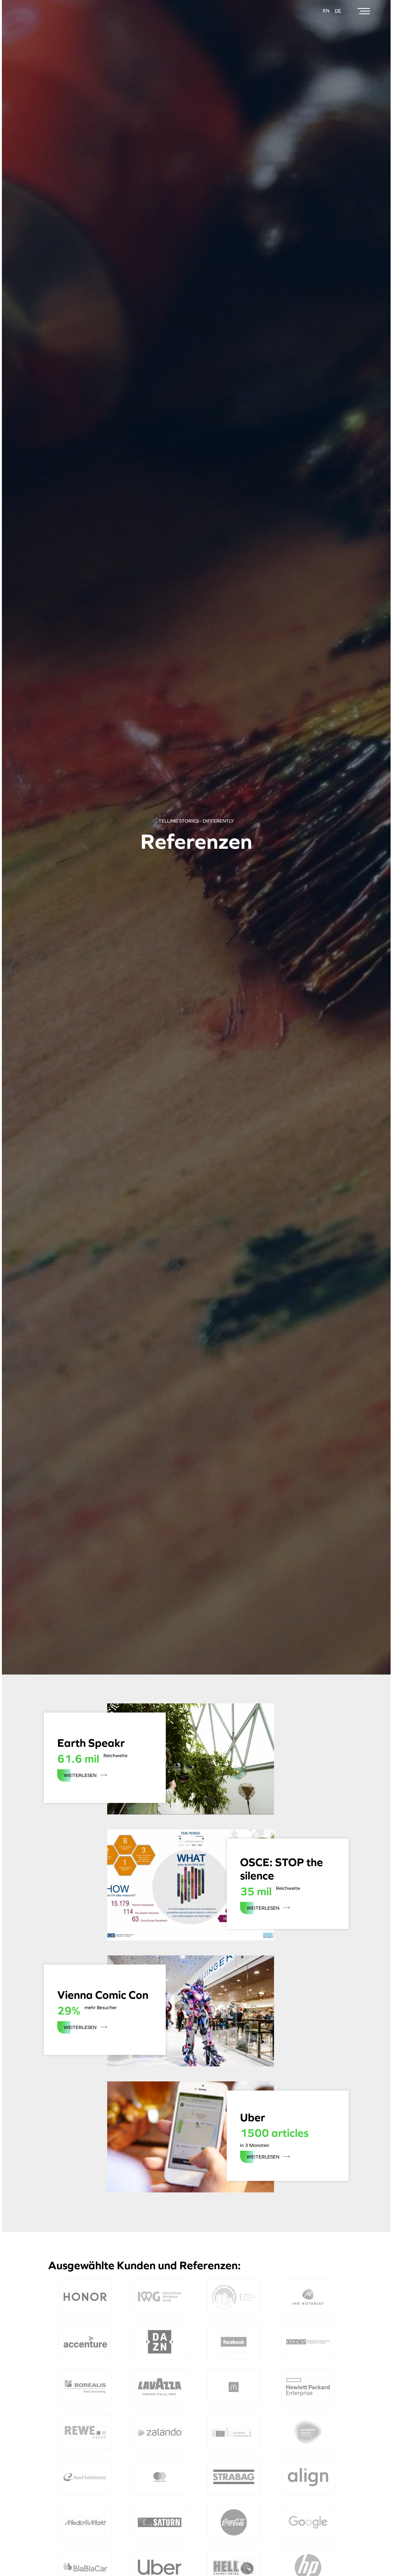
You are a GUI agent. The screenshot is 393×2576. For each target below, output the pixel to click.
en (326, 11)
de (338, 11)
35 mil (256, 1891)
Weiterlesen (89, 1777)
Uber (253, 2118)
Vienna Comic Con (103, 1995)
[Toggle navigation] (364, 11)
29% (69, 2011)
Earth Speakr (91, 1743)
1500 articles (274, 2133)
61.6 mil (78, 1759)
